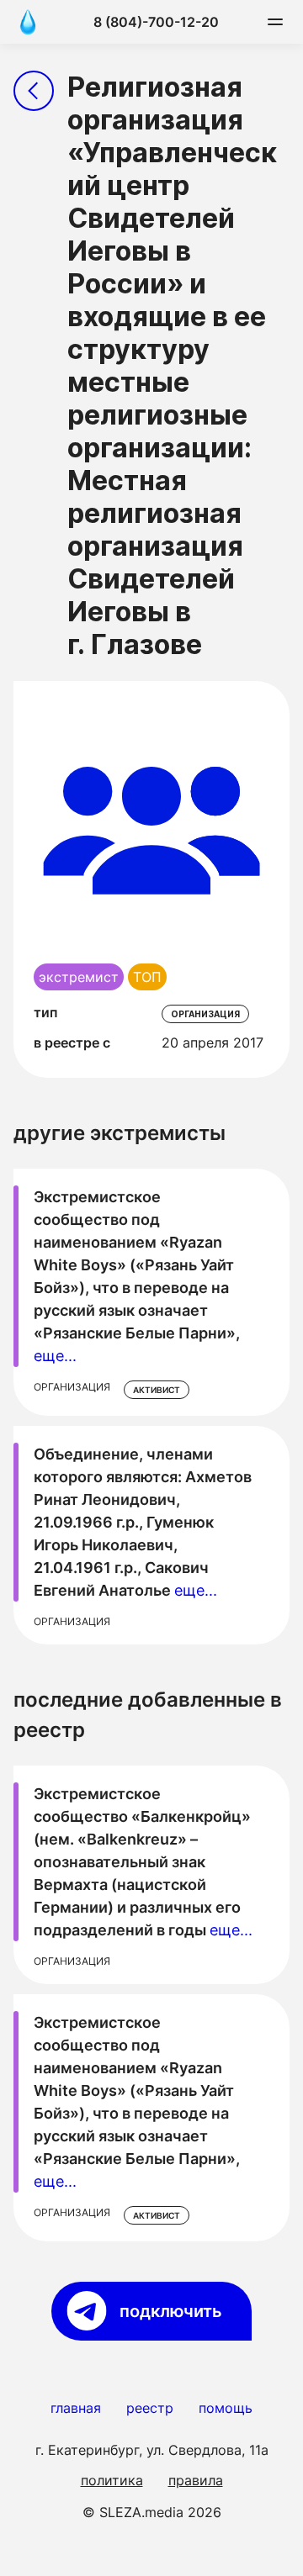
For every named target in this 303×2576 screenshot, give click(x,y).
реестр (150, 2408)
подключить (171, 2311)
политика (112, 2480)
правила (196, 2480)
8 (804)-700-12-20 (156, 22)
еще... (55, 1356)
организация (205, 1014)
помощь (226, 2408)
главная (76, 2408)
